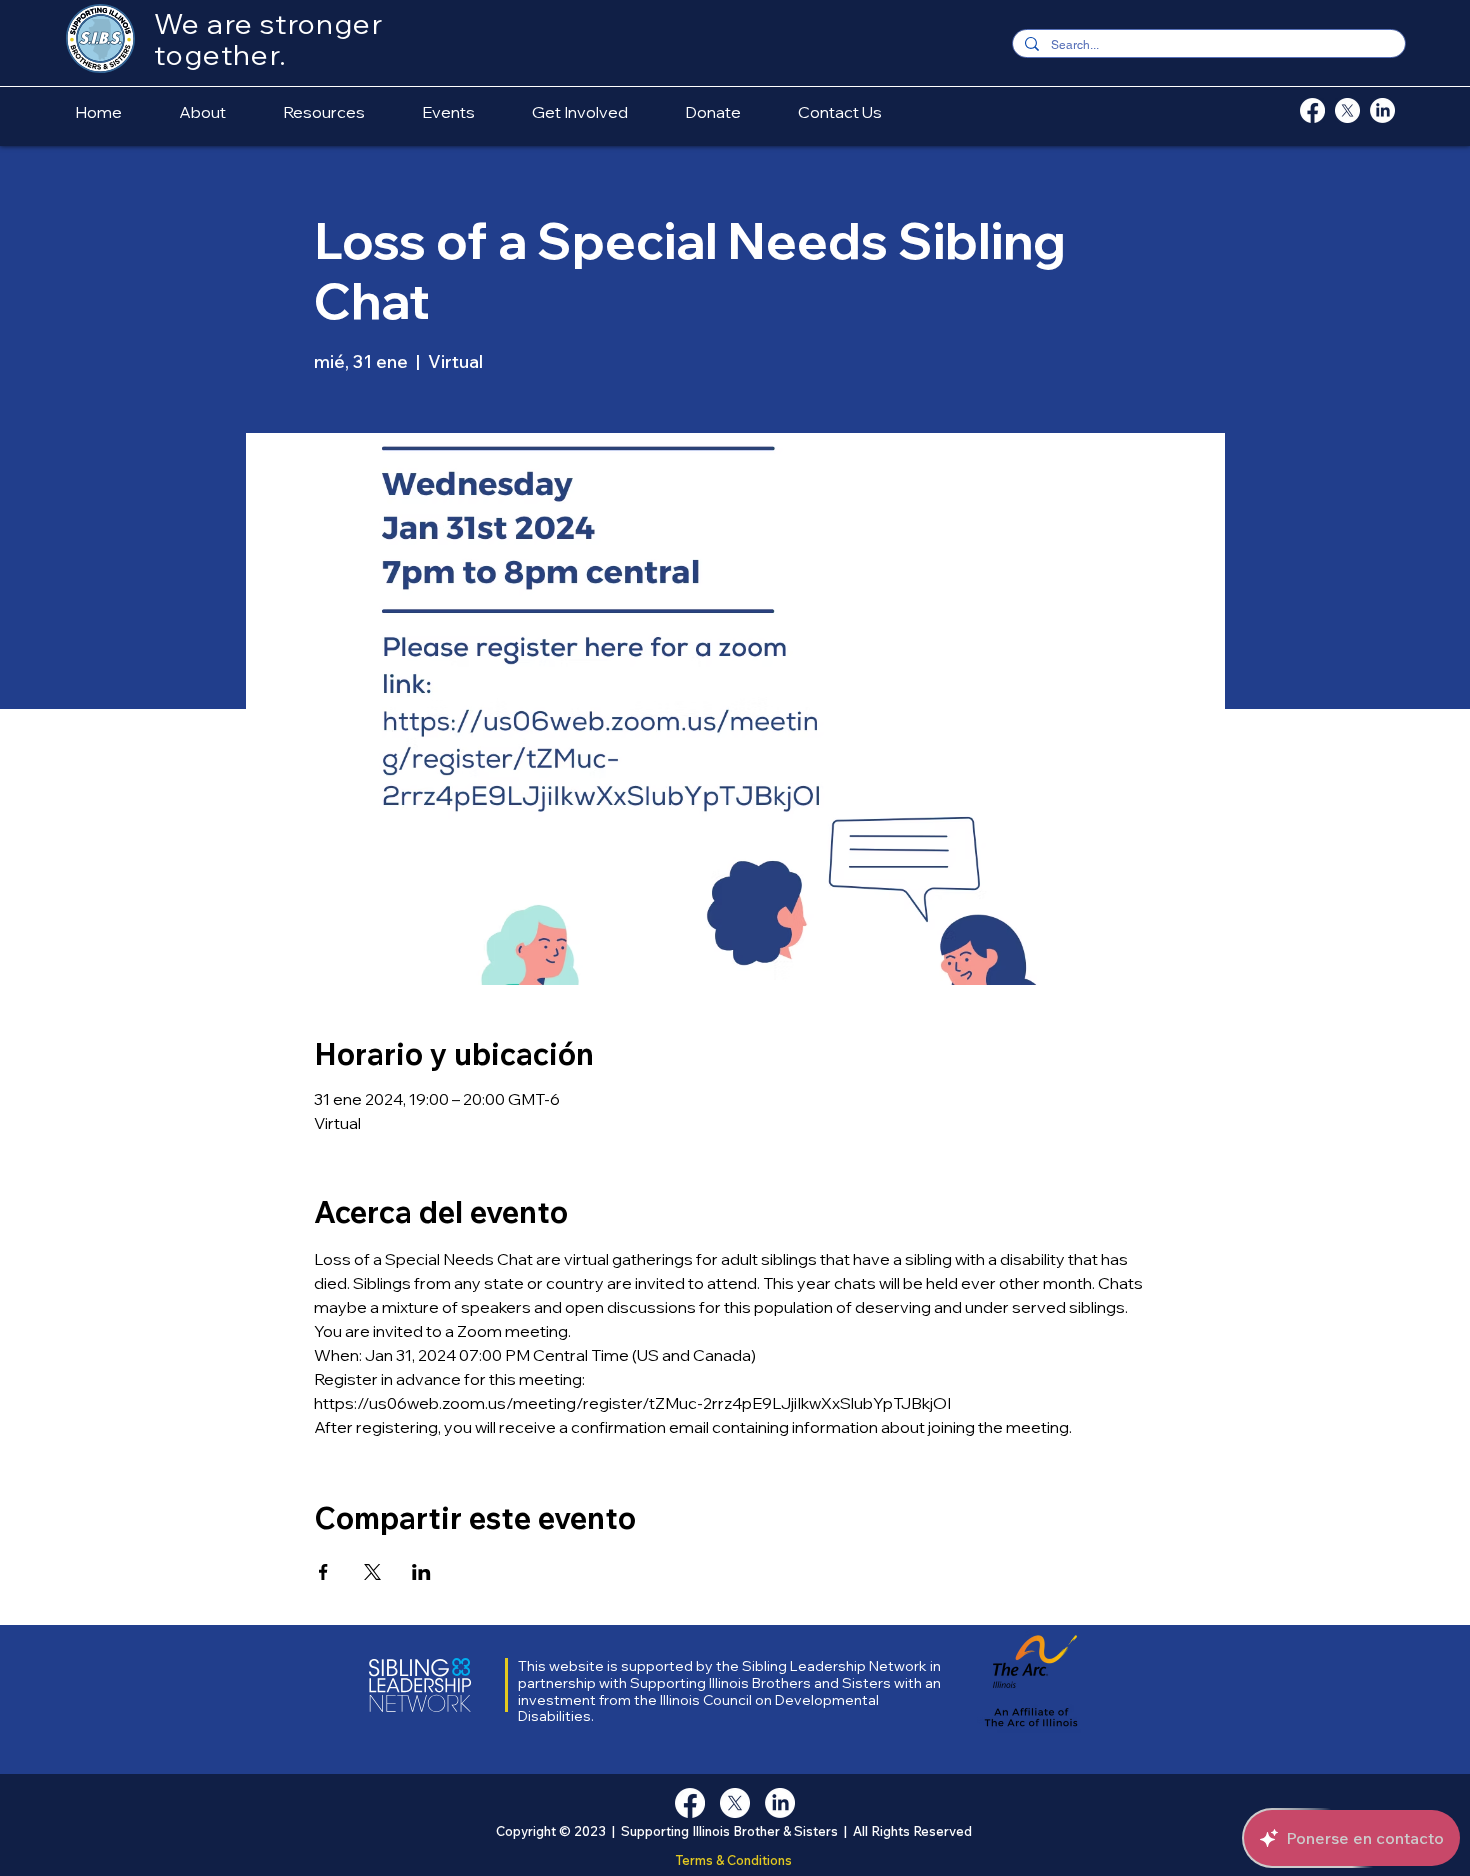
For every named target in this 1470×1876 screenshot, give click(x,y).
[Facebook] (1312, 110)
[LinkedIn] (1382, 110)
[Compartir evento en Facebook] (323, 1572)
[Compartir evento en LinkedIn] (421, 1572)
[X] (1347, 110)
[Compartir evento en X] (372, 1572)
